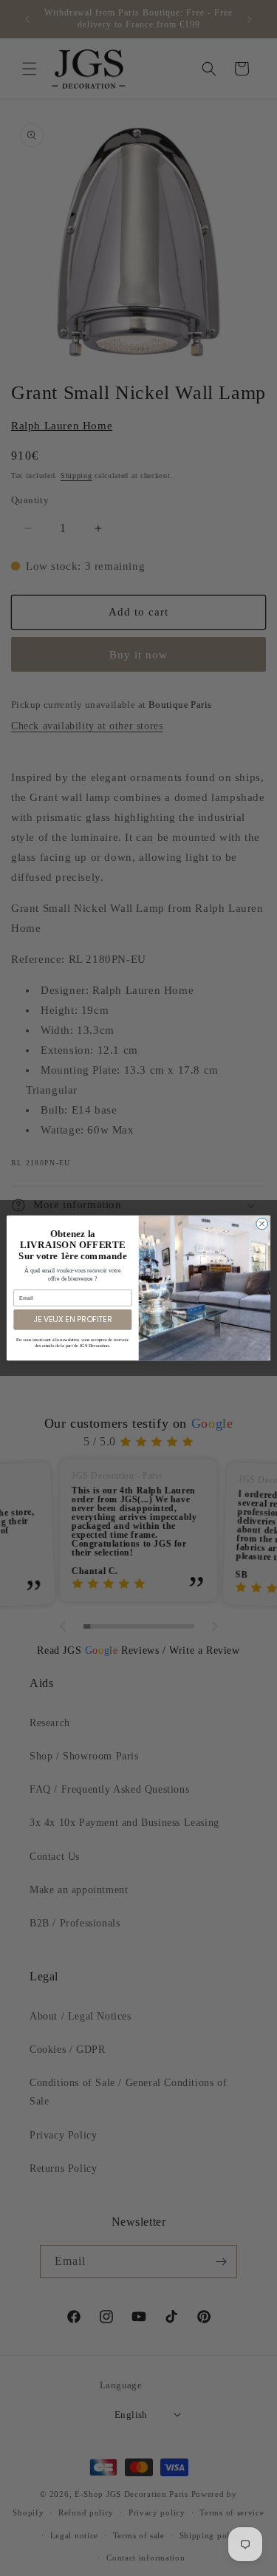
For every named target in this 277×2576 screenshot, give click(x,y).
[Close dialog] (262, 1224)
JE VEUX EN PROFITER (72, 1319)
